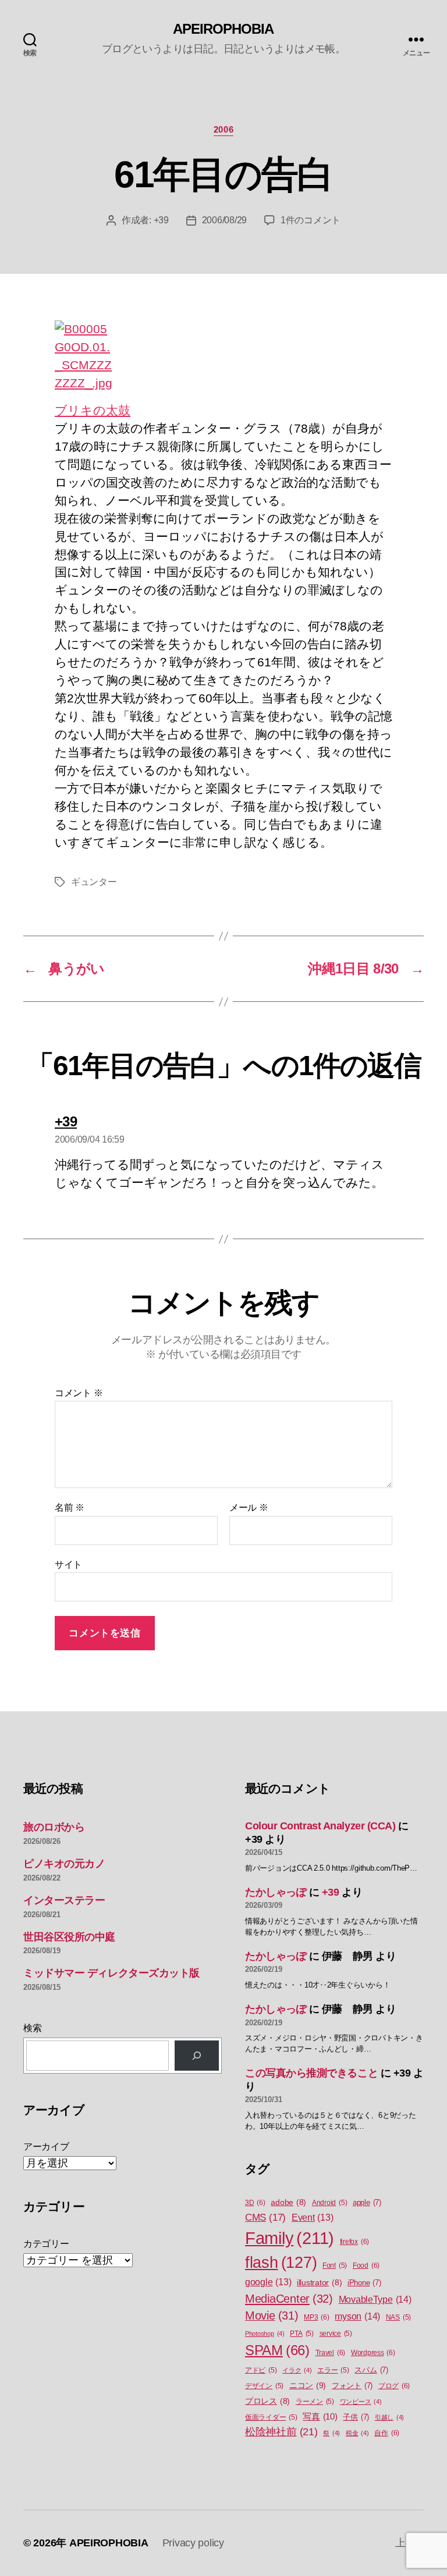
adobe (288, 2202)
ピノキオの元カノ (64, 1864)
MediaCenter (289, 2299)
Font (335, 2265)
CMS (265, 2218)
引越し (389, 2417)
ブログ (394, 2386)
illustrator (319, 2283)
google (268, 2282)
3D (255, 2203)
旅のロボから (54, 1827)
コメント (79, 1393)
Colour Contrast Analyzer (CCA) (320, 1826)
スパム (371, 2370)
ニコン (308, 2385)
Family (290, 2238)
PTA (301, 2334)
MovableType (375, 2299)
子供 (356, 2417)
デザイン (264, 2386)
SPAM (277, 2350)
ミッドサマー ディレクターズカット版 (111, 1973)
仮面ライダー (271, 2417)
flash (281, 2263)
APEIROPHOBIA (223, 29)
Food (366, 2265)
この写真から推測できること (311, 2073)
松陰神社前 (281, 2432)
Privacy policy (193, 2543)
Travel (331, 2353)
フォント (352, 2386)
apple (367, 2202)
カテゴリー (46, 2244)
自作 (387, 2433)
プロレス (267, 2401)
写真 (320, 2417)
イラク (297, 2370)
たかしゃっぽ (276, 1892)
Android (329, 2203)
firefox (354, 2242)
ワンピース (361, 2402)
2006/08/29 (224, 220)
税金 (357, 2433)
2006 (223, 129)
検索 (32, 2028)
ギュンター (94, 882)
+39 (161, 220)
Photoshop (265, 2334)
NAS (398, 2317)
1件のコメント (311, 220)
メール (249, 1508)
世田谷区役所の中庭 (69, 1937)
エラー (333, 2370)
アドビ (261, 2370)
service (336, 2334)
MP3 (316, 2317)
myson (357, 2316)
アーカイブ (46, 2147)
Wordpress (373, 2353)
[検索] (197, 2056)
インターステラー (64, 1900)
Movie (272, 2315)
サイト (68, 1564)
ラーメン (315, 2402)
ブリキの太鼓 (93, 410)
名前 (70, 1508)
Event (313, 2218)
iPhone (364, 2283)
